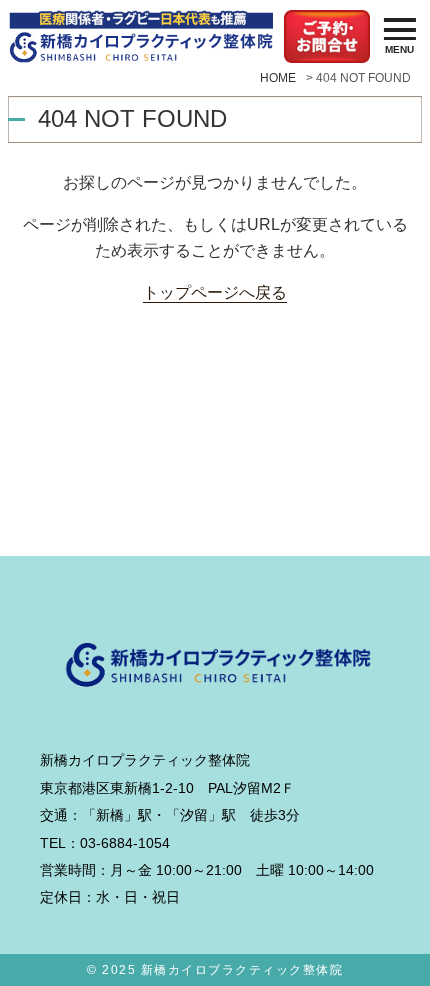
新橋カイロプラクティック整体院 (242, 970)
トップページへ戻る (215, 292)
